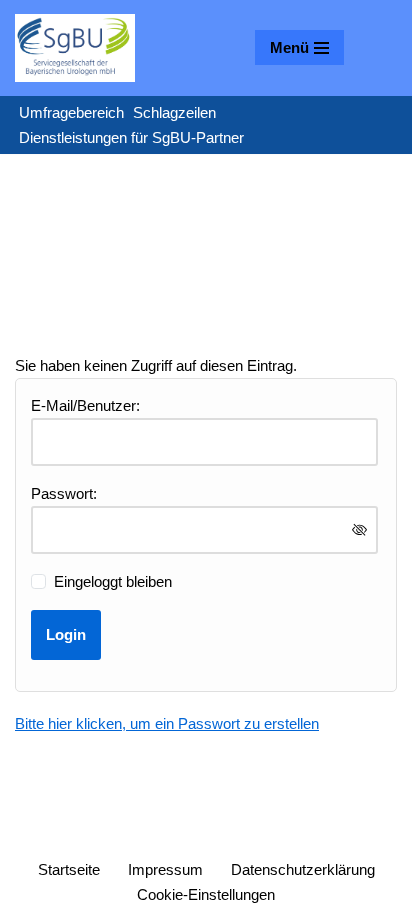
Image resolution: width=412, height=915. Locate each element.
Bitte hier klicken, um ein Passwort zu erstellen (167, 723)
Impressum (165, 869)
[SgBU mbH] (75, 48)
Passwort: (64, 493)
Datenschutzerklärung (303, 869)
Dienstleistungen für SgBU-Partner (131, 137)
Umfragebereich (71, 112)
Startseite (69, 869)
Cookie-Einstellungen (206, 894)
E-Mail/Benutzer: (85, 405)
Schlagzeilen (174, 112)
